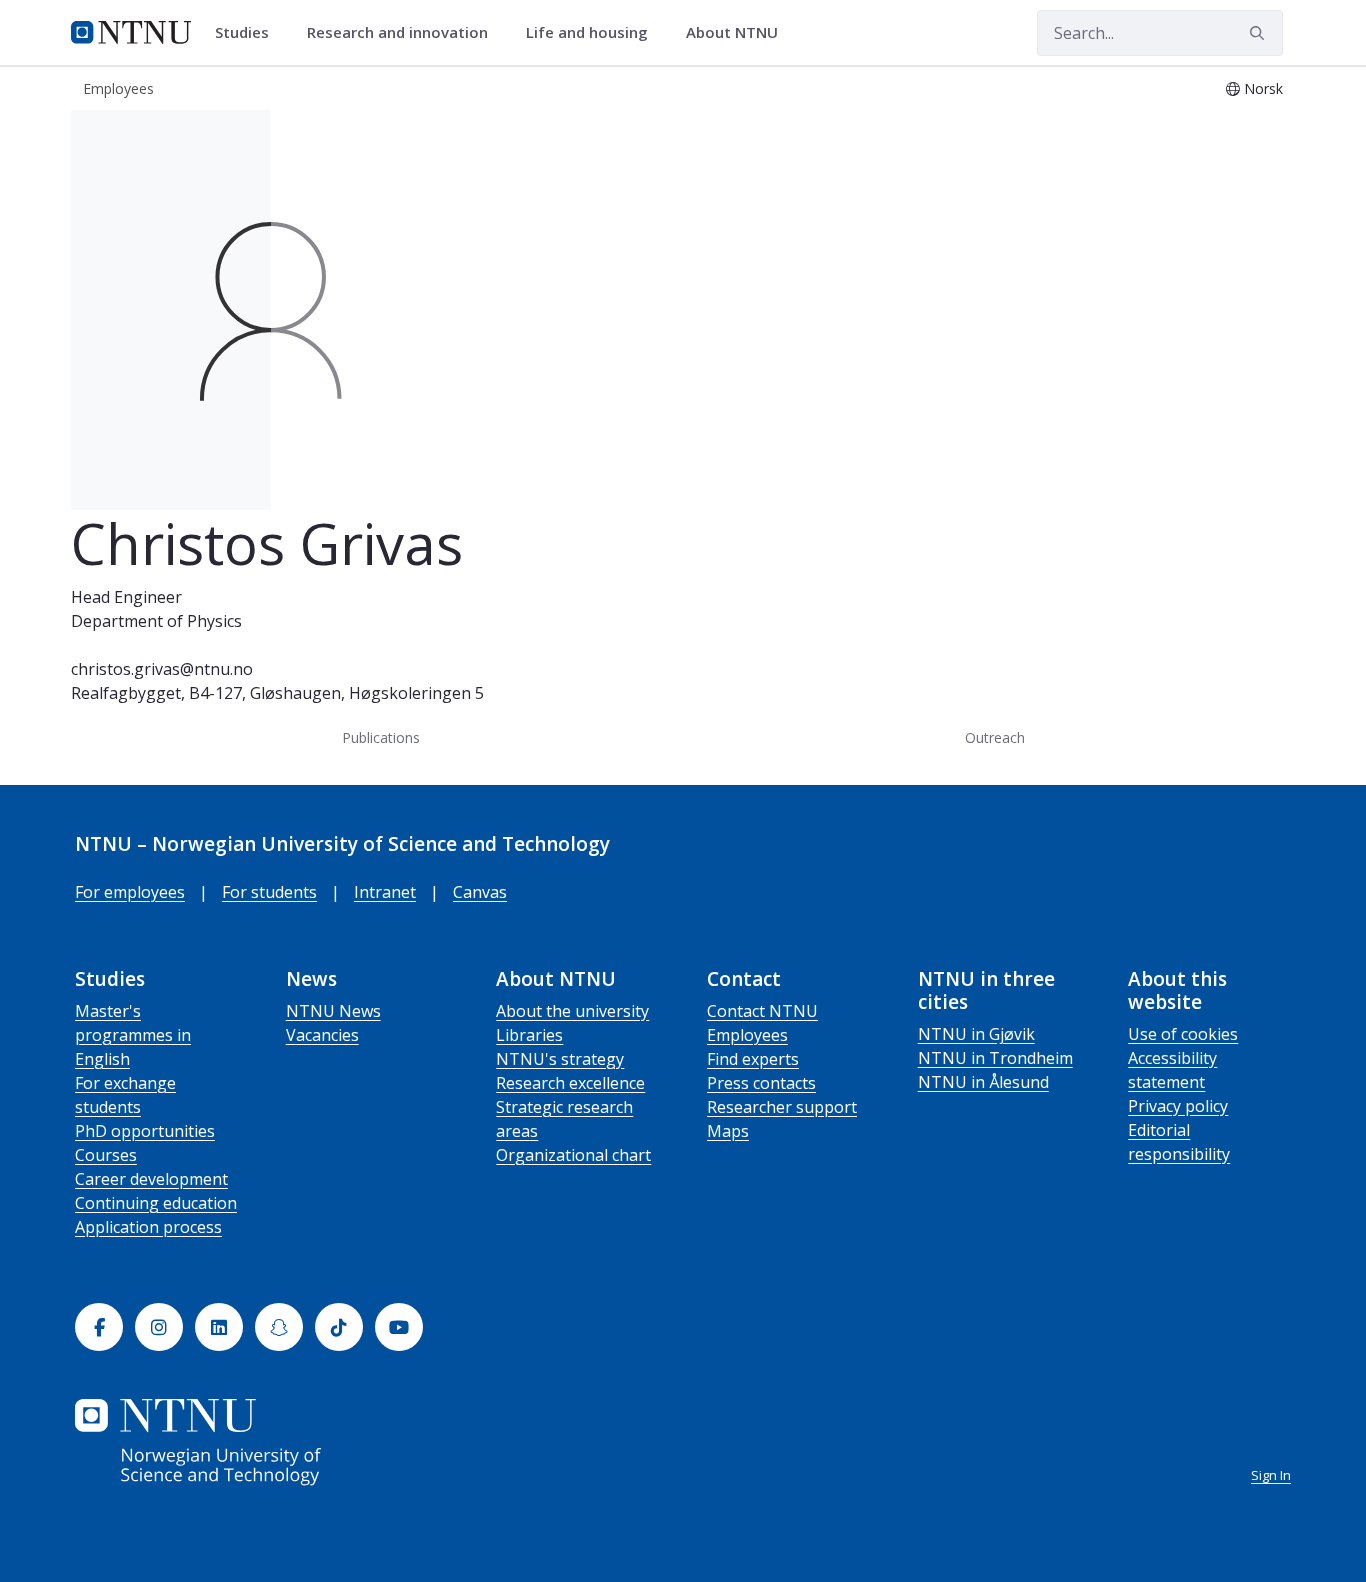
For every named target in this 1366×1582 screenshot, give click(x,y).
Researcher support (782, 1107)
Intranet (385, 892)
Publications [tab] (381, 737)
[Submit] (1260, 33)
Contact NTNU (762, 1011)
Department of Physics (156, 621)
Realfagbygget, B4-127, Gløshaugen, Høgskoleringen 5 (277, 693)
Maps (728, 1131)
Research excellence (570, 1083)
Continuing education (156, 1203)
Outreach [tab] (995, 737)
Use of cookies (1183, 1034)
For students (269, 892)
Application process (148, 1227)
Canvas (480, 892)
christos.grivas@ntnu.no (162, 669)
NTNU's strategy (560, 1059)
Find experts (753, 1059)
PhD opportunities (145, 1131)
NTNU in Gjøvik (976, 1034)
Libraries (529, 1035)
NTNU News (333, 1011)
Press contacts (761, 1083)
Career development (151, 1179)
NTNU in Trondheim (995, 1058)
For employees (130, 892)
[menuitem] (249, 33)
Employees (747, 1035)
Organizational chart (573, 1155)
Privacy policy (1178, 1106)
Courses (106, 1155)
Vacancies (322, 1035)
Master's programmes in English (133, 1035)
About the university (572, 1011)
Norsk (1263, 88)
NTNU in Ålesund (983, 1082)
